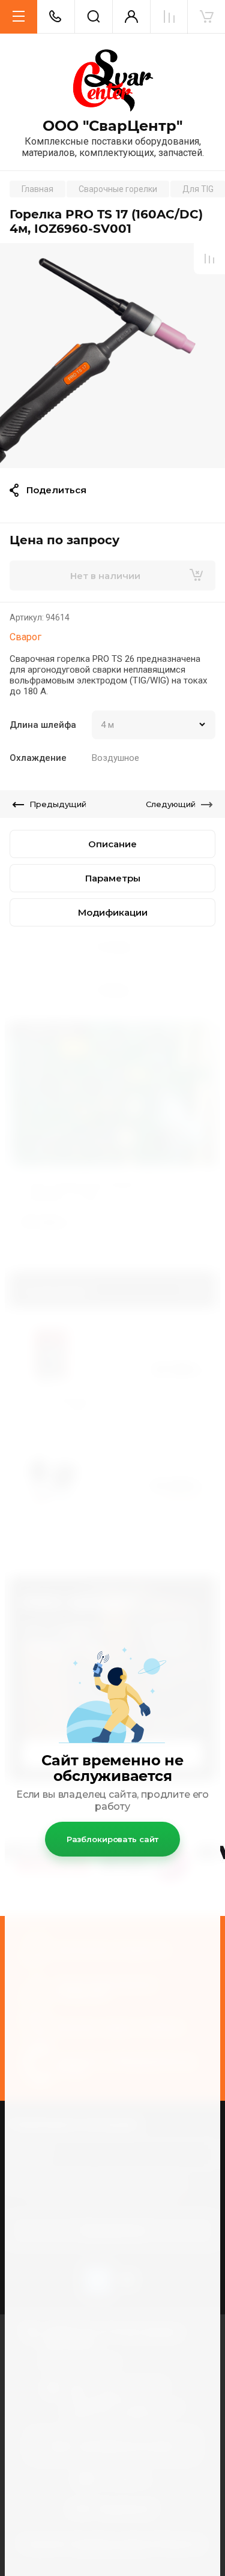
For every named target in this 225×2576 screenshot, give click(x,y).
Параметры (113, 878)
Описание (112, 844)
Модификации (113, 912)
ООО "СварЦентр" (112, 126)
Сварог (25, 637)
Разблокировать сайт (113, 1839)
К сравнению (209, 259)
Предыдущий (58, 804)
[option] (112, 356)
